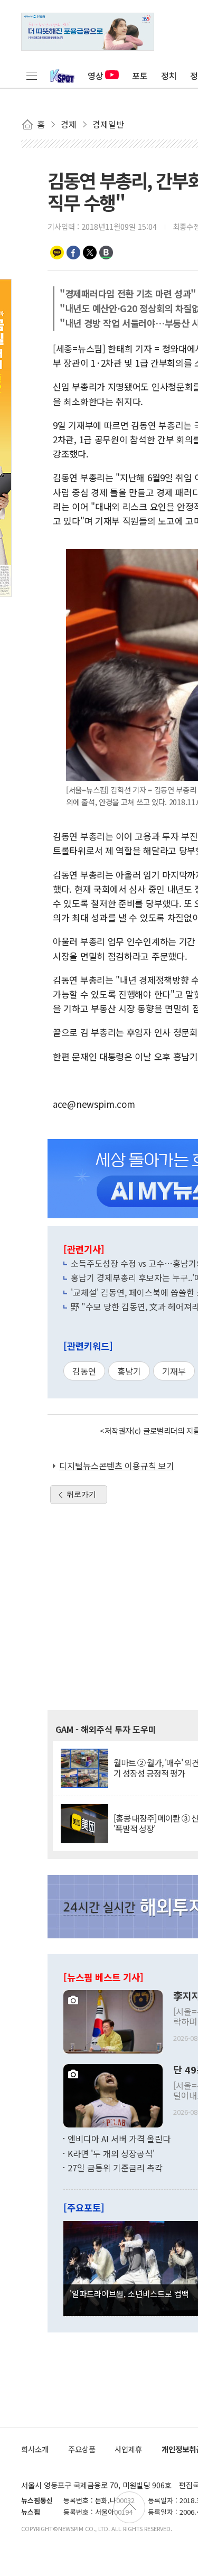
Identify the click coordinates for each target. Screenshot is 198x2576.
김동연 (84, 1371)
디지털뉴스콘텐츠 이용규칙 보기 (117, 1466)
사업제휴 (128, 2449)
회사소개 (35, 2449)
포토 (140, 76)
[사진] (113, 2021)
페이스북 (73, 253)
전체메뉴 (32, 76)
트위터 (90, 253)
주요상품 (82, 2449)
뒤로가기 (81, 1494)
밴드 (106, 253)
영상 (96, 76)
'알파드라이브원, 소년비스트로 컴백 (129, 2293)
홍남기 (129, 1371)
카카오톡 (57, 253)
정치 (169, 76)
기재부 (174, 1371)
